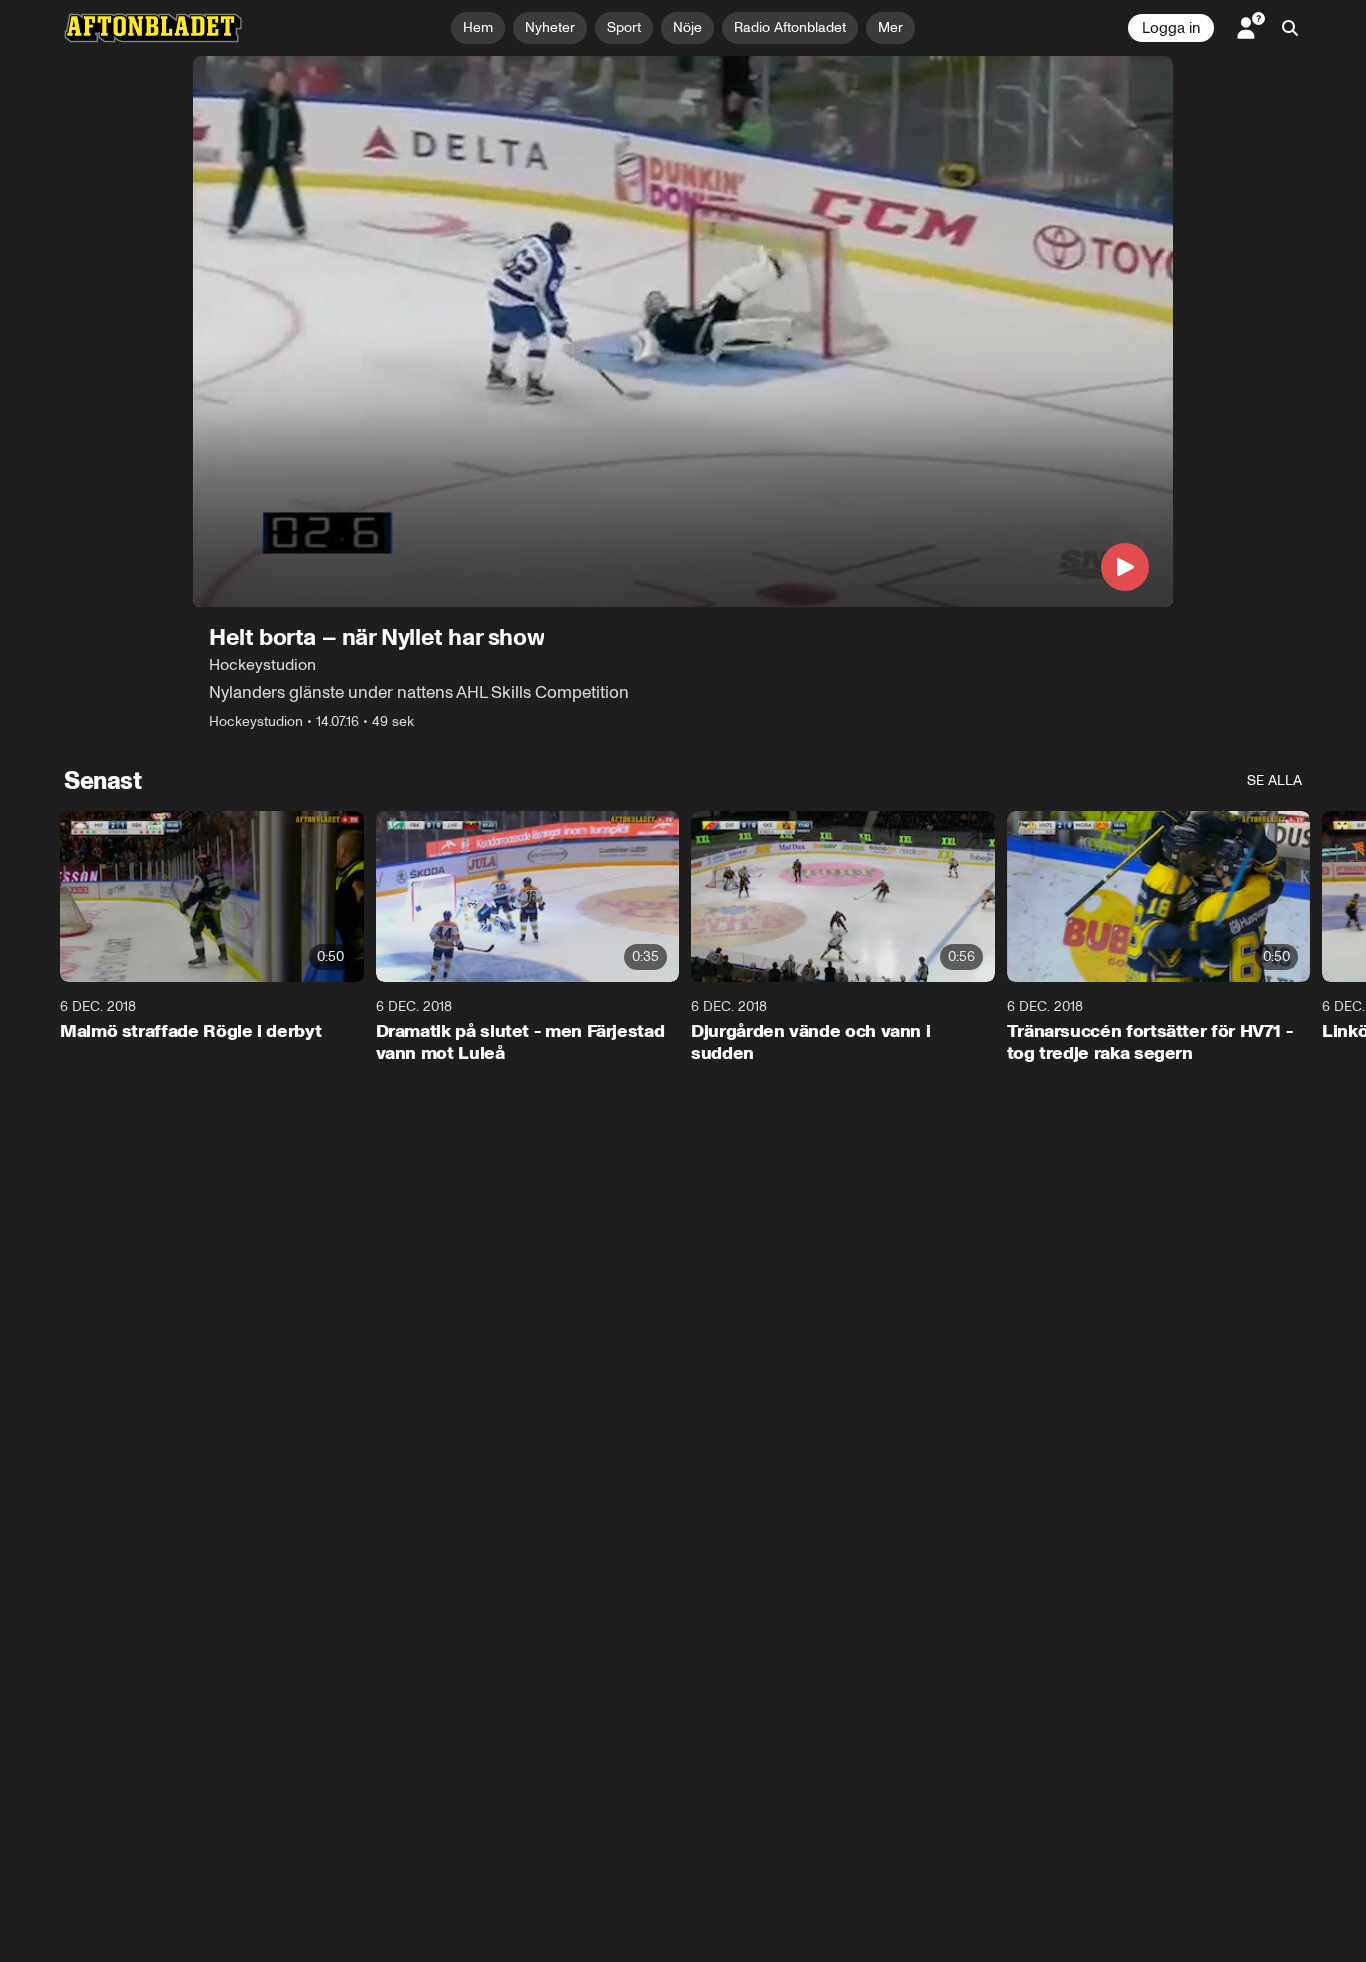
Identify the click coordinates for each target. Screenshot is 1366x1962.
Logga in (1171, 28)
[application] (683, 331)
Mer (890, 27)
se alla (1274, 780)
